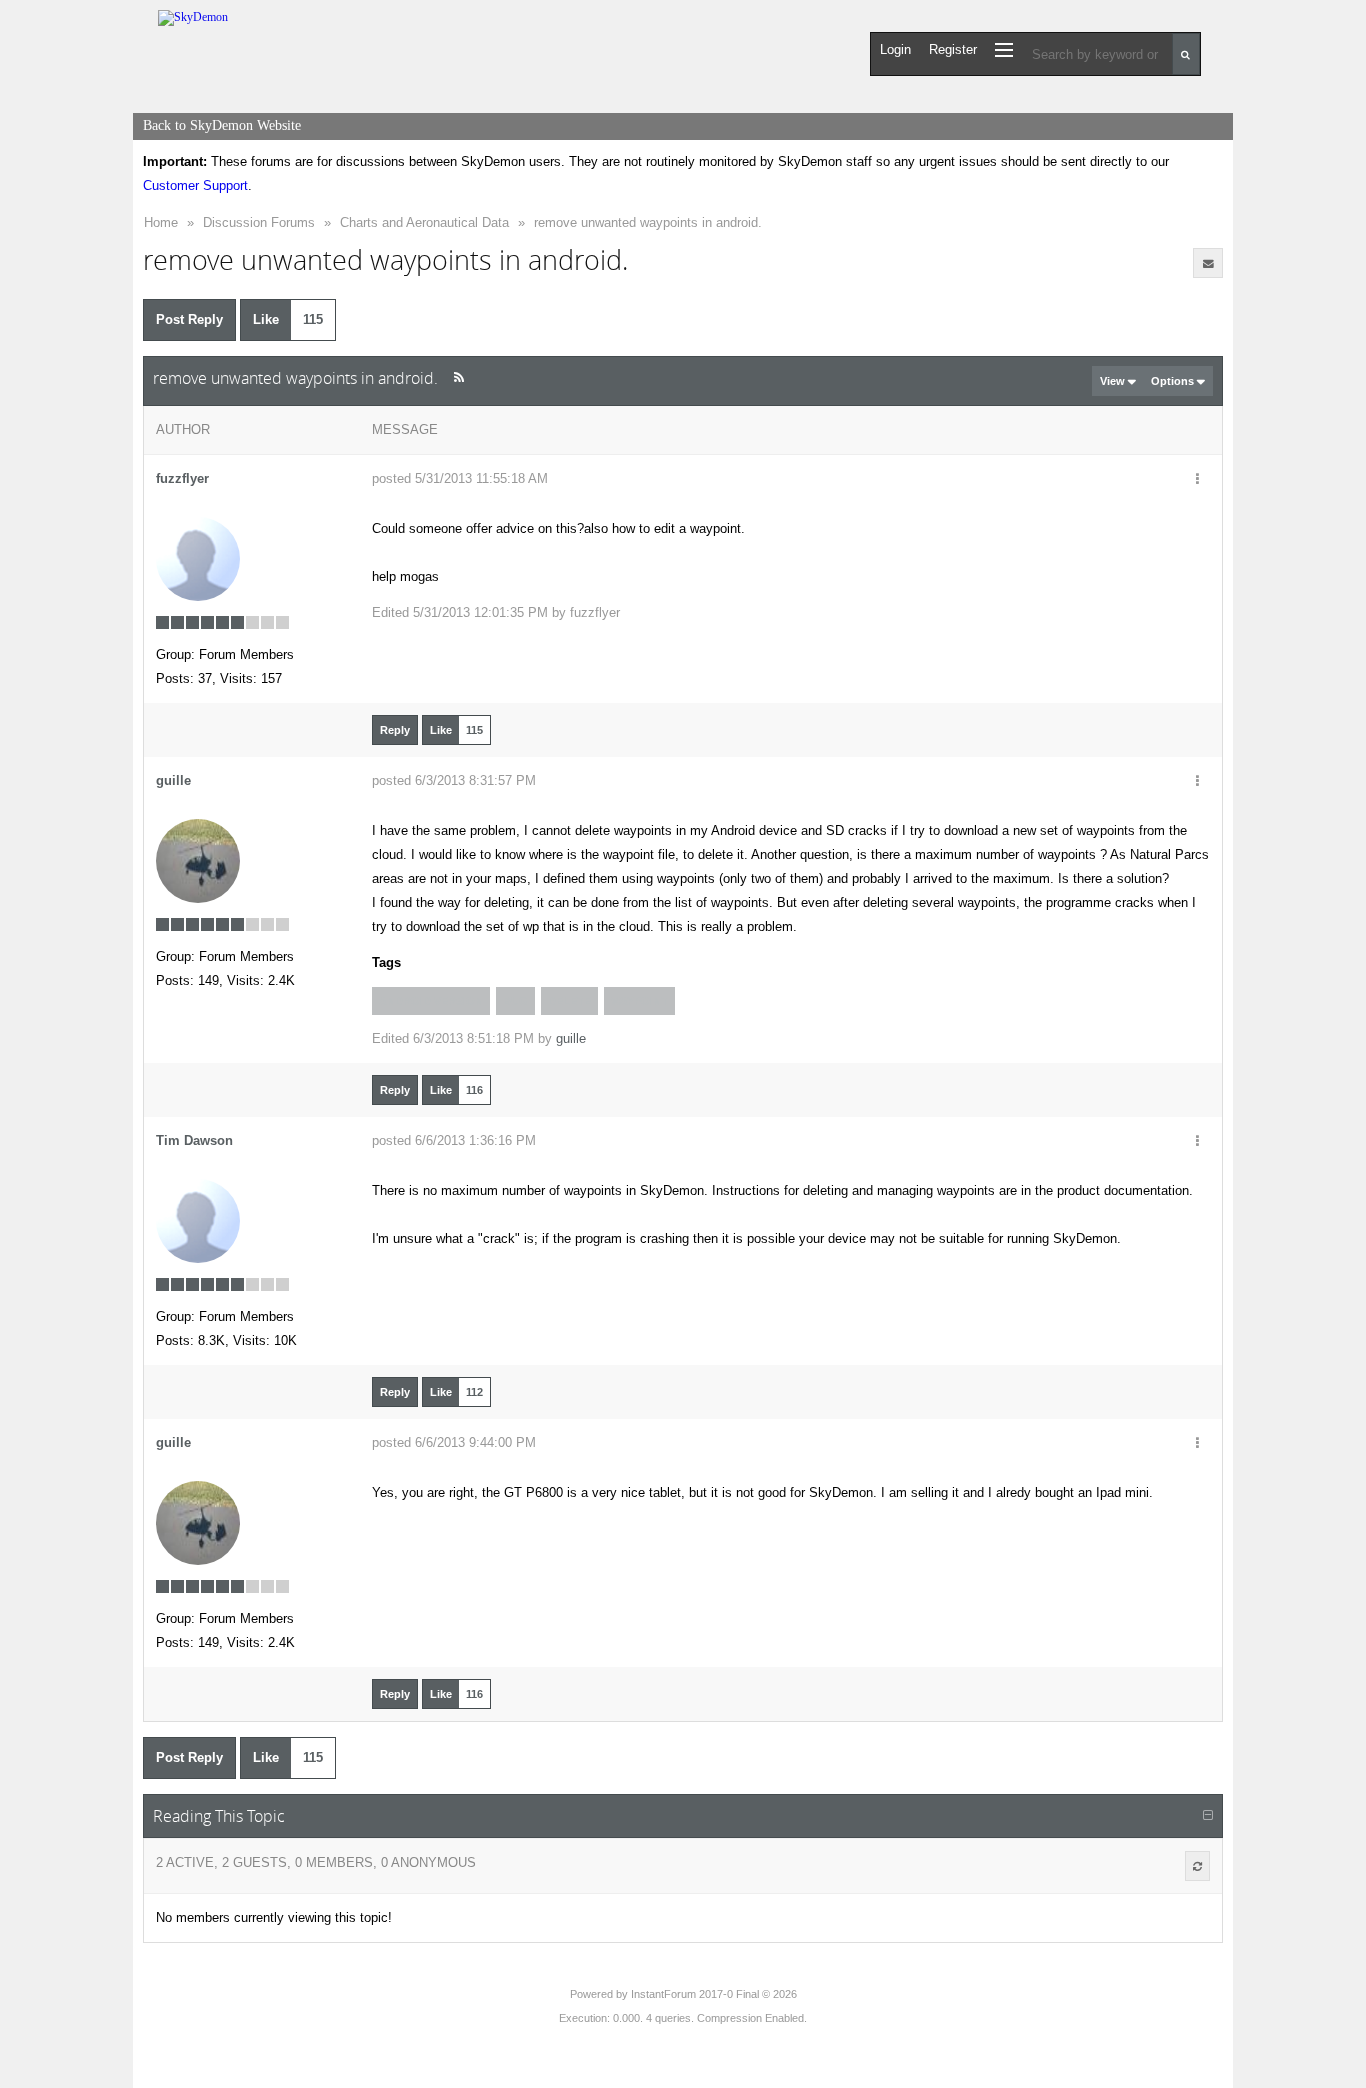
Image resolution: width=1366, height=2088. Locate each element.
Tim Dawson (194, 1140)
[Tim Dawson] (198, 1220)
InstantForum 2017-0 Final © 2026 (714, 1994)
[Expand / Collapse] (1208, 1816)
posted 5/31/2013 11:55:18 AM (460, 478)
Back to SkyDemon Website (222, 125)
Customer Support (195, 185)
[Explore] (1004, 49)
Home (161, 222)
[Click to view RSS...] (458, 377)
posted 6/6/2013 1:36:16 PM (454, 1140)
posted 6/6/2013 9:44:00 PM (454, 1442)
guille (173, 780)
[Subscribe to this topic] (1208, 263)
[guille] (198, 860)
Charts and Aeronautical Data (424, 222)
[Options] (1197, 480)
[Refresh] (1197, 1866)
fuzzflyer (182, 478)
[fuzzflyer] (198, 558)
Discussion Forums (259, 222)
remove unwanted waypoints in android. (648, 222)
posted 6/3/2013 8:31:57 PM (454, 780)
